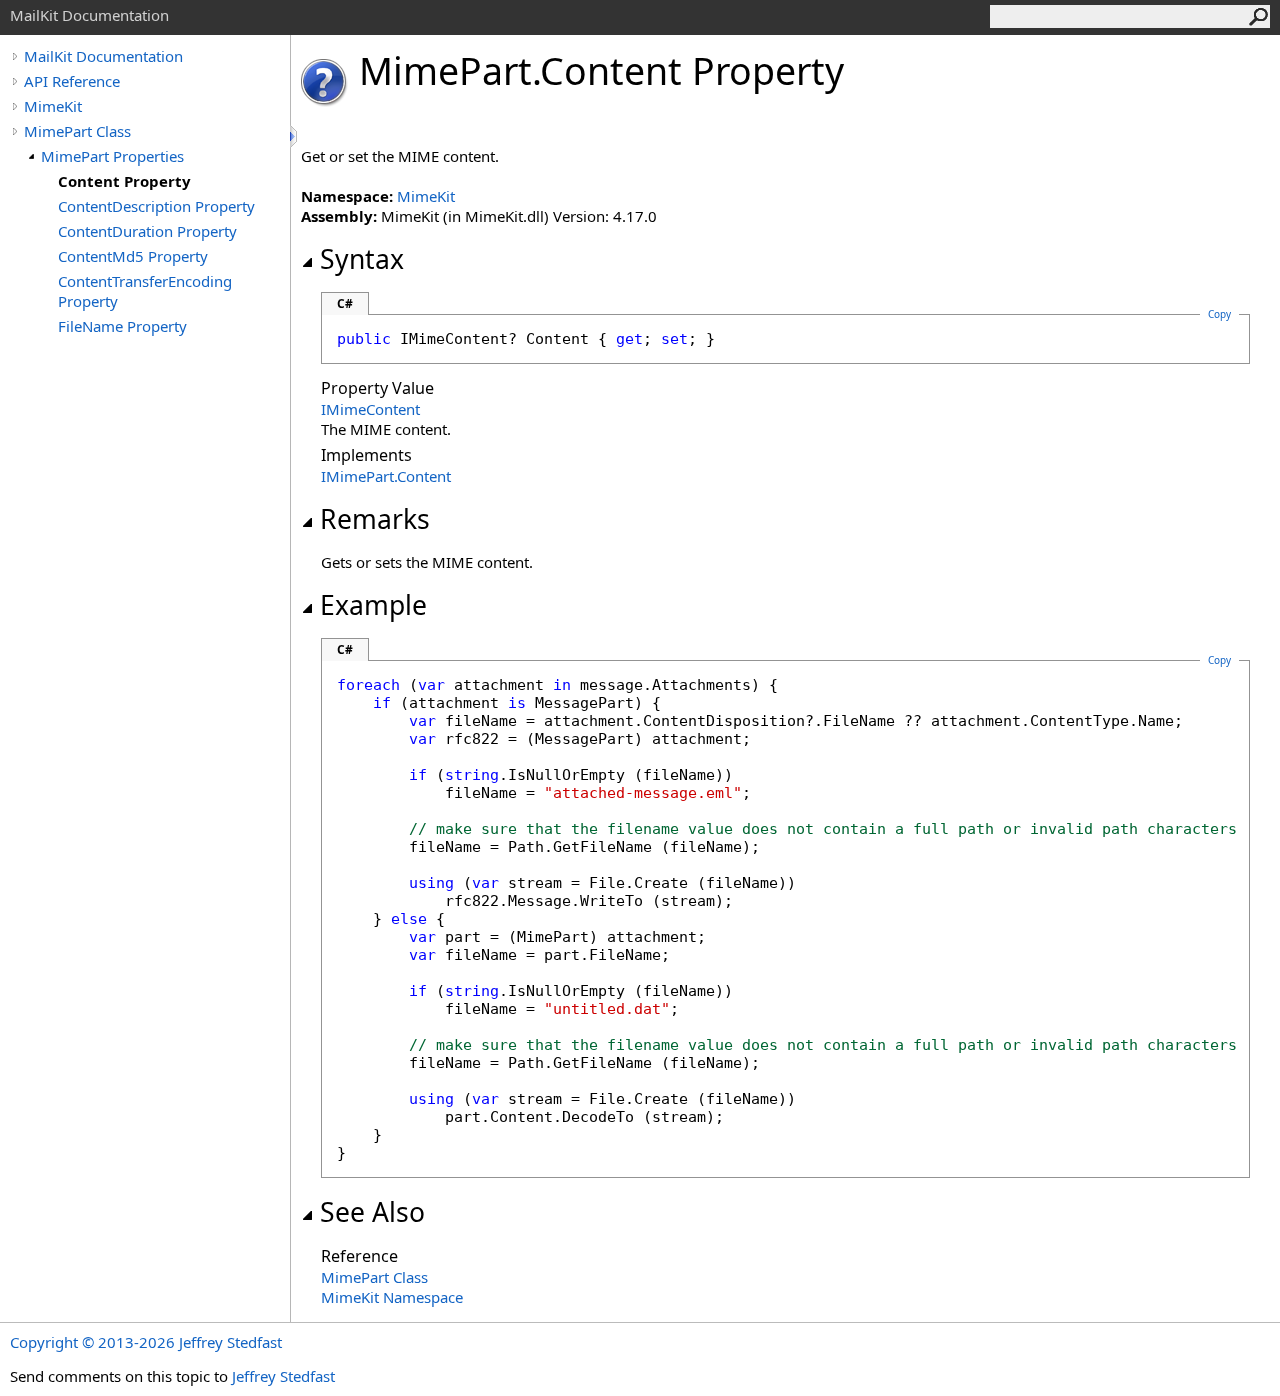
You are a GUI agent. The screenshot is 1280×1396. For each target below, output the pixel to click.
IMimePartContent (386, 476)
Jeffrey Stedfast (283, 1376)
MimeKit (53, 106)
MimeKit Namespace (392, 1297)
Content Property (124, 181)
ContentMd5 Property (133, 256)
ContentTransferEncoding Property (145, 291)
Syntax (362, 259)
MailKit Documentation (103, 56)
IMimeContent (370, 409)
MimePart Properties (112, 156)
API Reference (72, 81)
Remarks (375, 519)
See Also (372, 1212)
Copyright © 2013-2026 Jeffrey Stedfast (146, 1342)
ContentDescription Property (156, 206)
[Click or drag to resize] (295, 136)
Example (373, 605)
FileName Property (122, 326)
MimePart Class (77, 131)
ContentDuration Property (147, 231)
